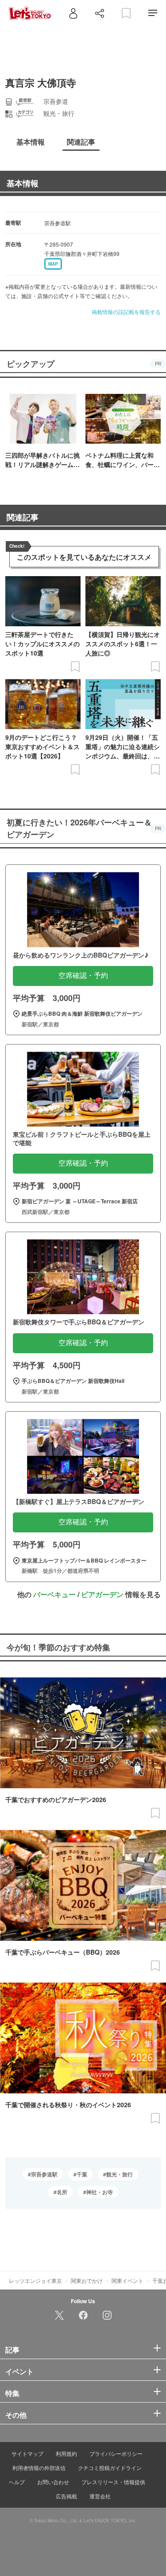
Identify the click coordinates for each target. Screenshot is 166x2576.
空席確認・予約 (83, 976)
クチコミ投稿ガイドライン (110, 2468)
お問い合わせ (53, 2482)
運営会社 (100, 2496)
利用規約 (66, 2453)
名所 (62, 2192)
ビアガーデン (102, 1594)
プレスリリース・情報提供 (113, 2482)
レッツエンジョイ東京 (35, 2280)
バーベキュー (54, 1594)
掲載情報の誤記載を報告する (126, 312)
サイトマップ (27, 2453)
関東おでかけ (87, 2280)
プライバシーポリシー (116, 2453)
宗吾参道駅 (44, 2174)
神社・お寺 (100, 2192)
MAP (53, 264)
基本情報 (23, 183)
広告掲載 (66, 2496)
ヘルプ (17, 2482)
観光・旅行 (120, 2174)
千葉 (82, 2174)
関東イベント (127, 2280)
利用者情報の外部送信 (39, 2468)
